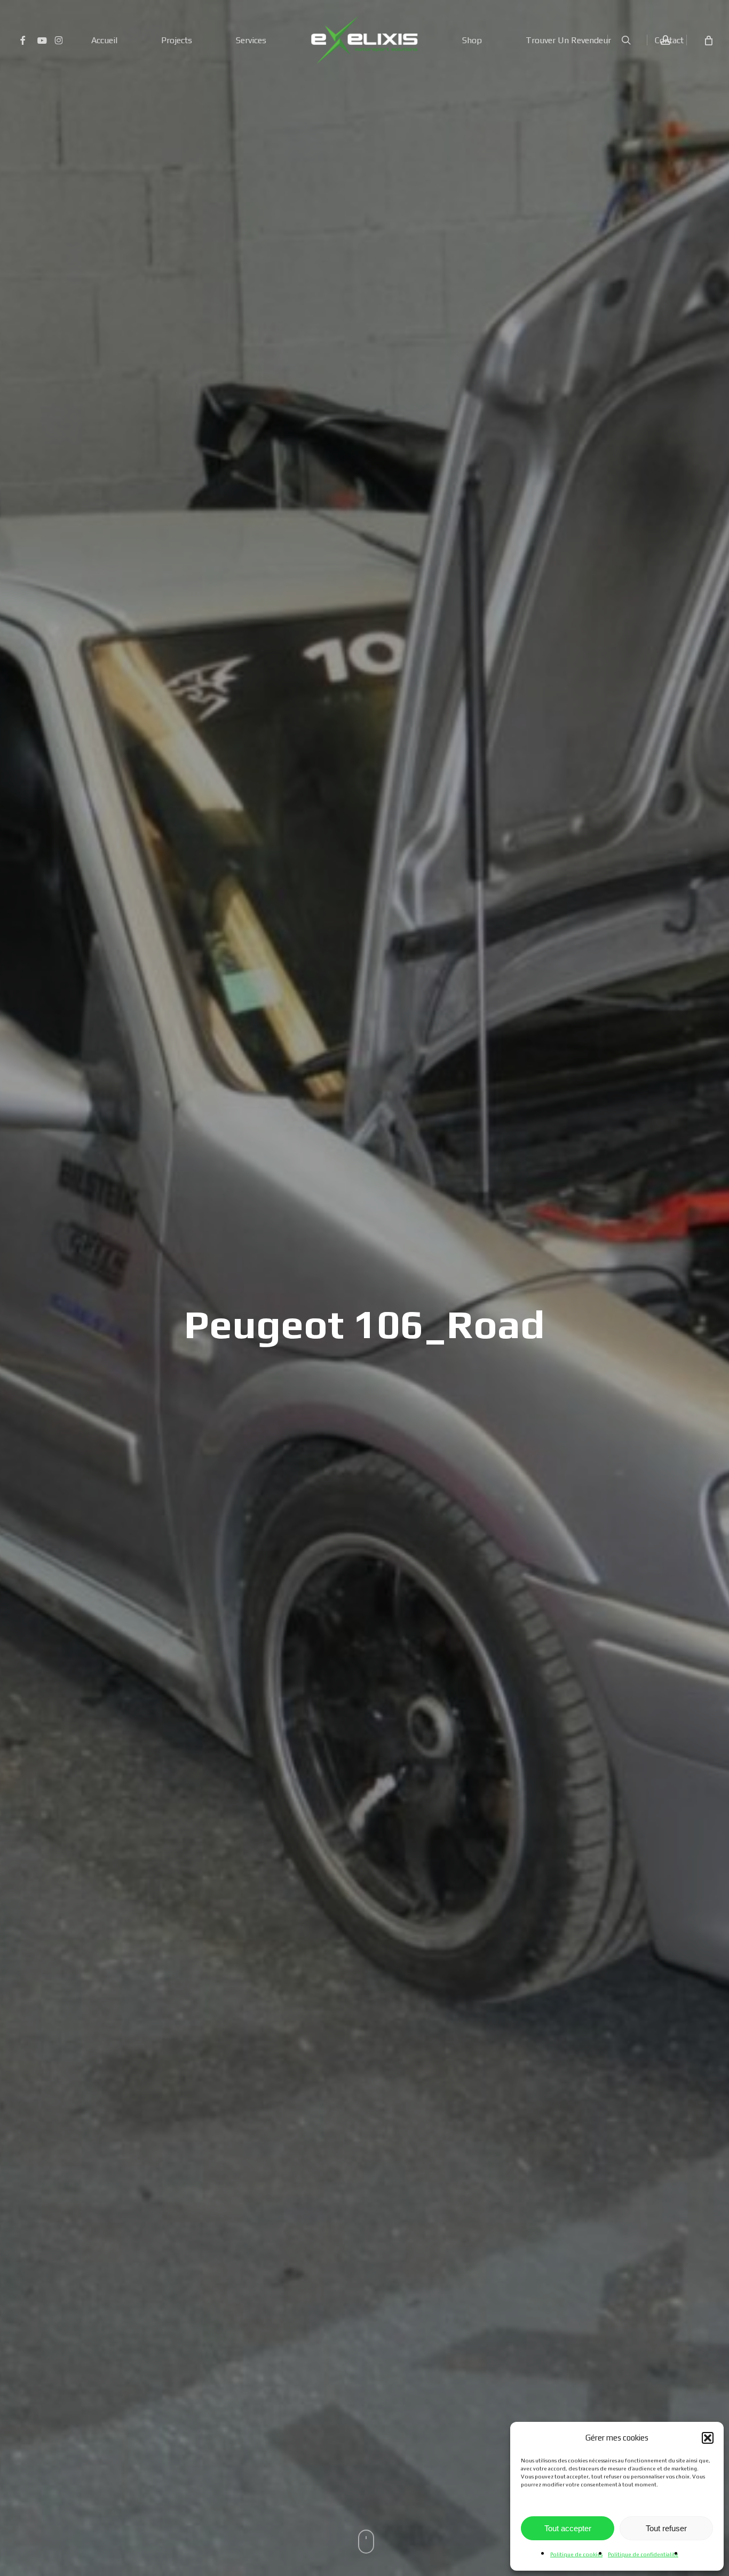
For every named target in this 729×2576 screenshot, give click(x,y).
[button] (708, 2438)
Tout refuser (666, 2528)
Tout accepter (568, 2528)
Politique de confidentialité (643, 2554)
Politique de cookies (576, 2554)
